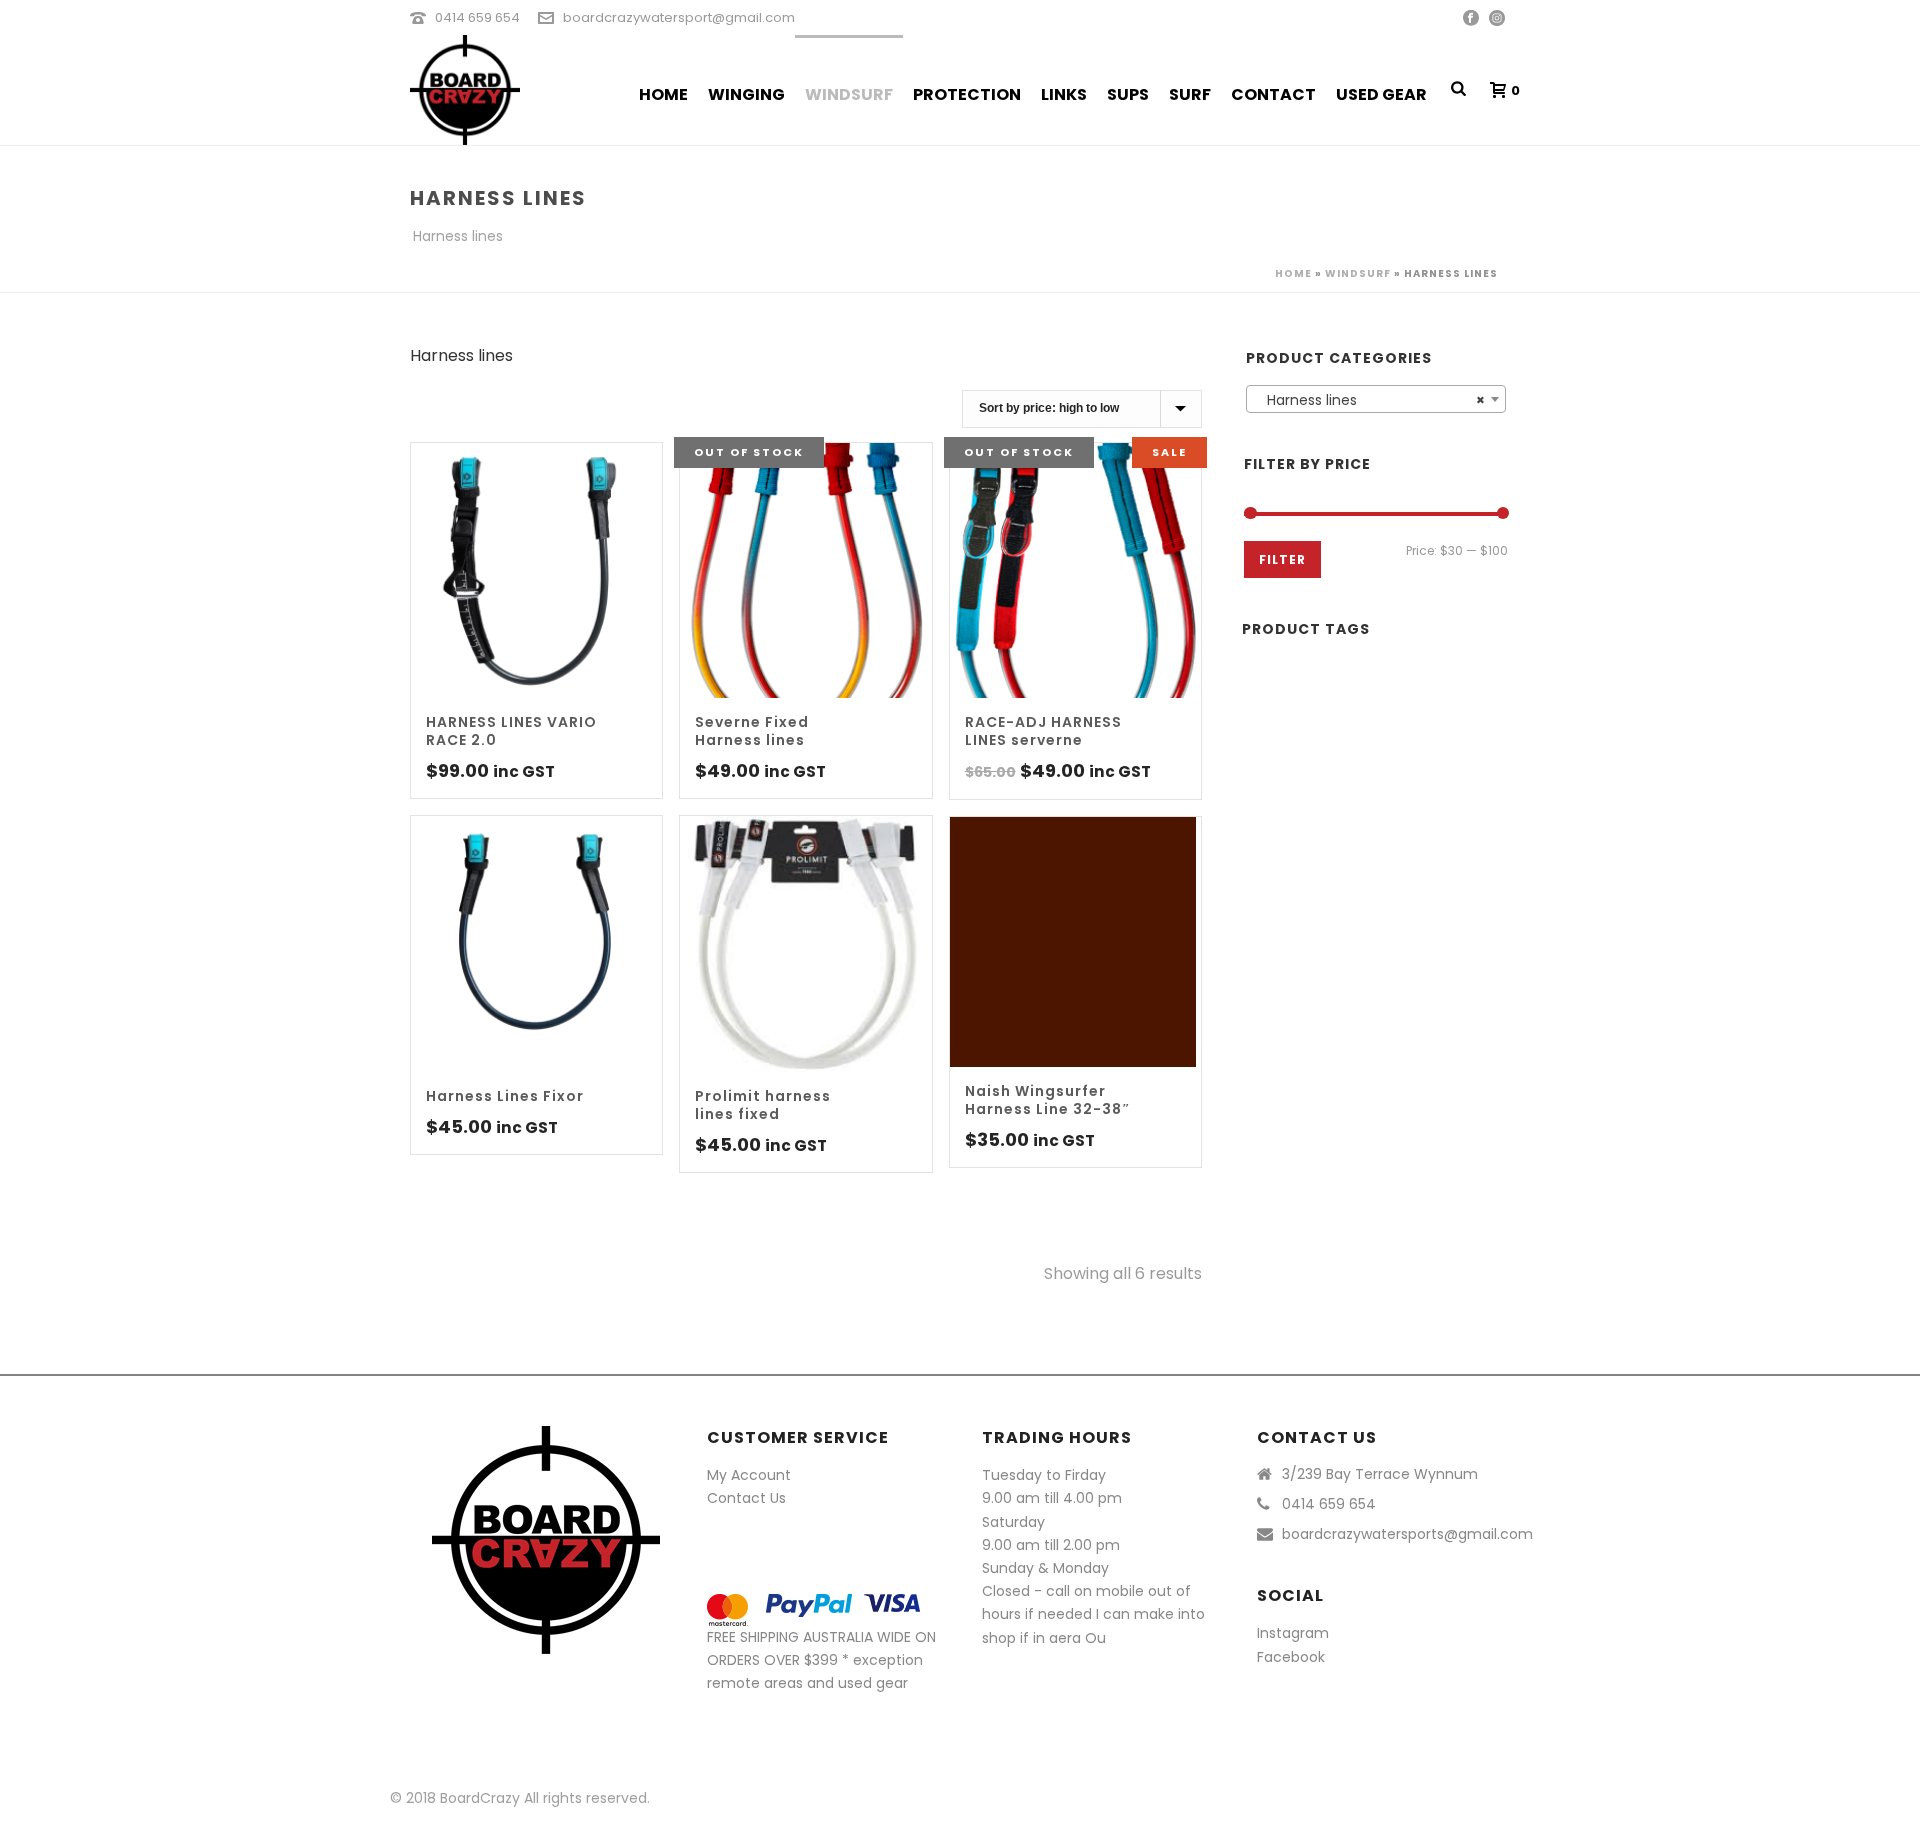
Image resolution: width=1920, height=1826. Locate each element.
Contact (1273, 94)
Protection (967, 94)
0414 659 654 (477, 17)
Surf (1190, 94)
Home (663, 94)
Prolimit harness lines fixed (763, 1105)
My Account (749, 1475)
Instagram (1293, 1633)
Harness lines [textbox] (1370, 400)
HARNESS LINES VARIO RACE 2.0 (511, 731)
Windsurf (849, 94)
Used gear (1381, 94)
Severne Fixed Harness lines (752, 731)
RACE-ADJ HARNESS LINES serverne (1043, 731)
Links (1064, 94)
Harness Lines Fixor (505, 1096)
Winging (746, 94)
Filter (1282, 559)
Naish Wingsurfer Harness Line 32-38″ (1048, 1100)
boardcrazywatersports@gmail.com (1407, 1534)
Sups (1128, 94)
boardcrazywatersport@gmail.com (679, 17)
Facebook (1291, 1657)
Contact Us (746, 1498)
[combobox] (1376, 399)
